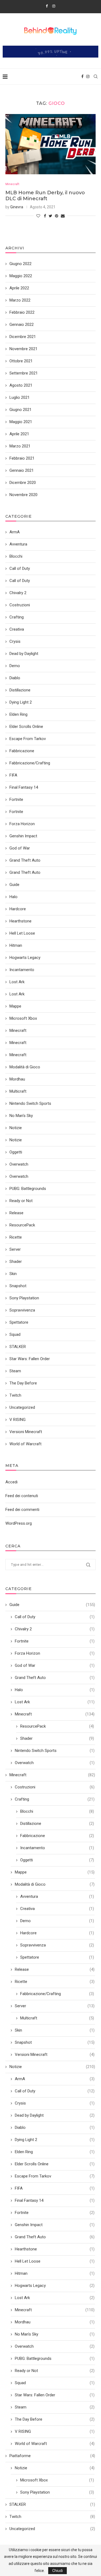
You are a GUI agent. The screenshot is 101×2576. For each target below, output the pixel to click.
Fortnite (55, 1641)
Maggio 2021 (21, 422)
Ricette (55, 1982)
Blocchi (57, 1811)
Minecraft (12, 184)
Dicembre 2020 (23, 483)
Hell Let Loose (55, 2261)
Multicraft (57, 2018)
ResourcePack (57, 1726)
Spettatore (57, 1957)
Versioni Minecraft (55, 2055)
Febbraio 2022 (22, 312)
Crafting (55, 1799)
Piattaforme (52, 2456)
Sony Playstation (57, 2492)
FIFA (55, 2188)
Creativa (57, 1909)
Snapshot (55, 2042)
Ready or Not (55, 2371)
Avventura (57, 1896)
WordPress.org (19, 1523)
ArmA (55, 2079)
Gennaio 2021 (22, 470)
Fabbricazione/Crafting (57, 1994)
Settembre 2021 (24, 373)
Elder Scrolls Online (55, 2164)
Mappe (55, 1872)
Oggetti (57, 1860)
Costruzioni (55, 1787)
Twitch (52, 2517)
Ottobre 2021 (21, 361)
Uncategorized (52, 2529)
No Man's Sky (55, 2334)
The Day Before (55, 2419)
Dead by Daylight (55, 2115)
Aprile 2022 (19, 288)
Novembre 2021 (23, 349)
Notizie (52, 2067)
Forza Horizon (55, 1653)
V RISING (55, 2431)
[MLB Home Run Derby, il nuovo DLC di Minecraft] (50, 144)
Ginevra (17, 207)
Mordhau (55, 2322)
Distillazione (57, 1824)
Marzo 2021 (20, 446)
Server (55, 2006)
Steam (55, 2407)
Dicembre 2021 (23, 337)
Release (55, 1969)
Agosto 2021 (21, 385)
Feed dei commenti (22, 1510)
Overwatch (55, 1763)
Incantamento (57, 1848)
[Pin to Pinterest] (57, 216)
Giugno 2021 (20, 410)
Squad (55, 2383)
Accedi (11, 1482)
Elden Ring (55, 2152)
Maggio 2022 (21, 276)
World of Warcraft (55, 2444)
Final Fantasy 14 (55, 2200)
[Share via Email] (63, 216)
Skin (55, 2030)
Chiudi (58, 2571)
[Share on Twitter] (50, 216)
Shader (57, 1738)
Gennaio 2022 (22, 324)
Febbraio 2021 (22, 458)
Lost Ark (55, 1702)
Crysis (55, 2103)
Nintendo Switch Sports (55, 1751)
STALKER (52, 2504)
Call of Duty (55, 1617)
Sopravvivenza (57, 1945)
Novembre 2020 (23, 495)
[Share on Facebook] (45, 216)
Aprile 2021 (19, 434)
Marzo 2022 (20, 300)
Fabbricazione (57, 1836)
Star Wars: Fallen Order (55, 2395)
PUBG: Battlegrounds (55, 2358)
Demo (57, 1921)
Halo (55, 1690)
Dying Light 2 (55, 2140)
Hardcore (57, 1933)
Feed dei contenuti (22, 1496)
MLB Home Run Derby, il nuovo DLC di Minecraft (45, 196)
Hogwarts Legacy (55, 2286)
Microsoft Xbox (57, 2480)
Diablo (55, 2127)
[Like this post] (38, 216)
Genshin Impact (55, 2225)
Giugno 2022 (20, 264)
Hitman (55, 2273)
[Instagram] (54, 6)
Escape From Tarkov (55, 2176)
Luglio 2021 (20, 397)
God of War (55, 1665)
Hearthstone (55, 2249)
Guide (52, 1605)
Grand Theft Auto (55, 1678)
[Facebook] (47, 6)
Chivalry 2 (55, 1629)
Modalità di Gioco (55, 1884)
